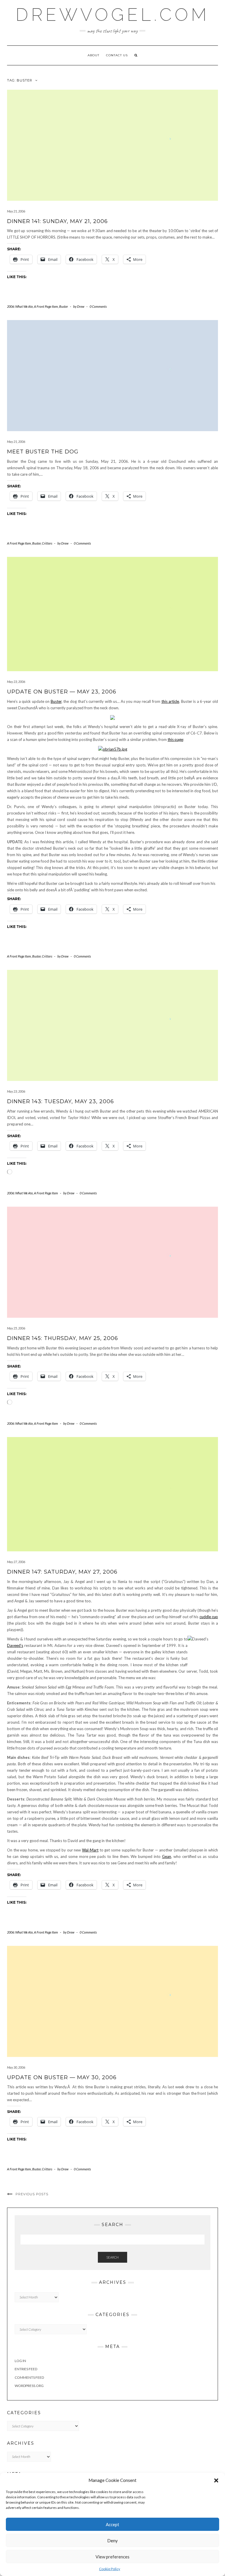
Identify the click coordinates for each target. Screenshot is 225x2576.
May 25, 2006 (16, 1328)
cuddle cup (209, 1617)
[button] (216, 2480)
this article (170, 701)
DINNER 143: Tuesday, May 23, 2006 (60, 1101)
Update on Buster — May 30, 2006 (62, 2077)
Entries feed (26, 2369)
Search (112, 2257)
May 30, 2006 (16, 2067)
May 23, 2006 (16, 682)
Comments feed (29, 2377)
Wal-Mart (90, 1850)
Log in (20, 2361)
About (93, 55)
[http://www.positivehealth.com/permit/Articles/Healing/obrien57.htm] (113, 749)
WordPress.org (29, 2386)
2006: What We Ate (20, 306)
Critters (47, 543)
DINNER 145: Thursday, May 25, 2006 (63, 1338)
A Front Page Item (46, 306)
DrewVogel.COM (112, 15)
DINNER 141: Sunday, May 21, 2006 (57, 221)
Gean (167, 1856)
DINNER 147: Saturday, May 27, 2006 (62, 1572)
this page (175, 739)
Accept (112, 2524)
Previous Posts (32, 2194)
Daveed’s (15, 1645)
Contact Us (117, 55)
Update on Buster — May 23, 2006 (62, 692)
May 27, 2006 (16, 1562)
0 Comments (98, 306)
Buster (64, 306)
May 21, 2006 (16, 211)
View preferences (112, 2557)
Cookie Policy (110, 2569)
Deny (112, 2541)
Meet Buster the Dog (43, 452)
